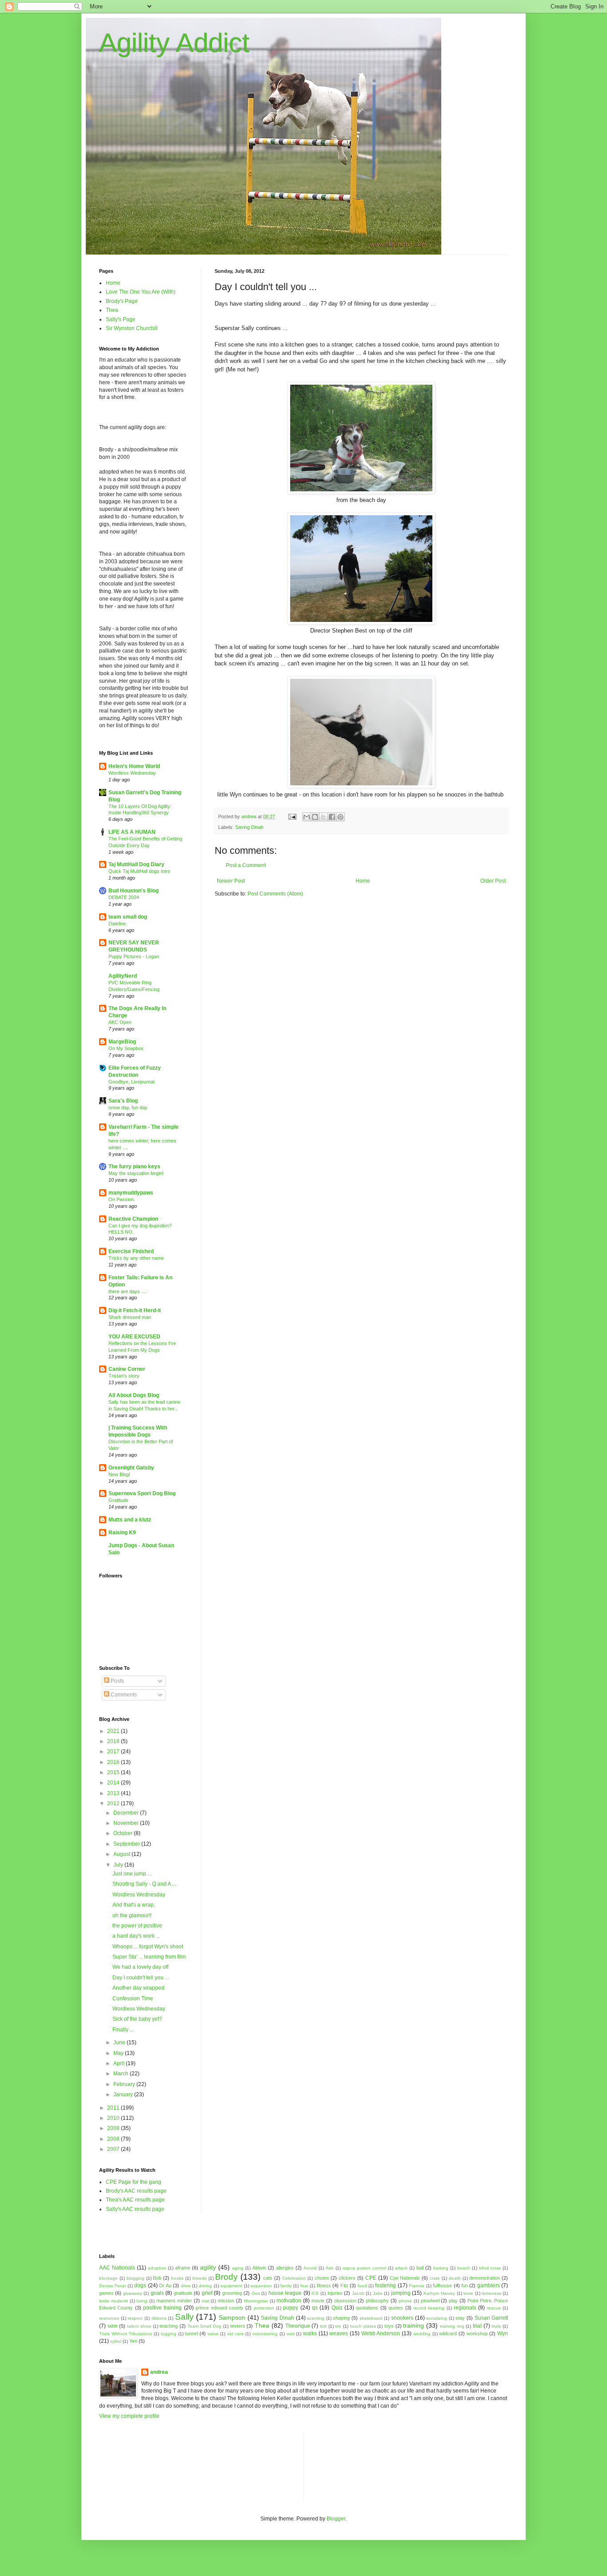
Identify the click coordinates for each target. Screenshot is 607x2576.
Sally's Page (121, 319)
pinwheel (430, 2301)
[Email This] (307, 817)
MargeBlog (122, 1042)
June (120, 2042)
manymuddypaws (131, 1193)
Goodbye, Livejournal (131, 1082)
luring (142, 2301)
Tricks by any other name (136, 1258)
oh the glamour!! (132, 1915)
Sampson (232, 2317)
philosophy (377, 2301)
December (127, 1813)
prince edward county (220, 2308)
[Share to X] (323, 817)
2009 (114, 2128)
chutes (322, 2278)
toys (389, 2326)
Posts (117, 1681)
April (120, 2063)
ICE (315, 2293)
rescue (494, 2308)
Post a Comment (246, 865)
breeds (200, 2278)
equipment (231, 2286)
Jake (378, 2293)
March (122, 2074)
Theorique (298, 2326)
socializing (437, 2318)
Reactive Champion (133, 1219)
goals (157, 2293)
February (125, 2084)
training (413, 2325)
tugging (169, 2334)
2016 (114, 1762)
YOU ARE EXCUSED (134, 1337)
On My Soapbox (126, 1048)
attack (401, 2268)
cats (268, 2278)
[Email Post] (292, 816)
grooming (232, 2293)
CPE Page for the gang (134, 2182)
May (119, 2053)
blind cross (490, 2268)
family (286, 2286)
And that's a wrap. (134, 1905)
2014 (114, 1783)
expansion (261, 2286)
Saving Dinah (249, 827)
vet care (236, 2334)
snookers (402, 2318)
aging (238, 2268)
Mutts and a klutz (130, 1520)
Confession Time (133, 1999)
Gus (256, 2293)
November (127, 1823)
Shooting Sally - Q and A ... (144, 1884)
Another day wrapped (138, 1988)
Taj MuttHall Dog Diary (136, 864)
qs (315, 2308)
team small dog (128, 917)
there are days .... (128, 1291)
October (124, 1833)
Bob (157, 2278)
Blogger (336, 2519)
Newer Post (231, 881)
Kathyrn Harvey (439, 2293)
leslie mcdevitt (114, 2301)
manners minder (174, 2301)
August (122, 1854)
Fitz (344, 2285)
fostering (385, 2285)
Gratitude (118, 1500)
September (127, 1844)
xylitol (116, 2341)
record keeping (429, 2308)
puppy (291, 2308)
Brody (226, 2277)
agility (208, 2267)
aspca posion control (364, 2268)
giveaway (133, 2293)
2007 (114, 2149)
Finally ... (123, 2030)
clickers (347, 2278)
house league (285, 2293)
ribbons (159, 2318)
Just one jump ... (132, 1874)
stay (460, 2318)
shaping (341, 2318)
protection (264, 2308)
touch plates (363, 2326)
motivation (289, 2301)
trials (496, 2326)
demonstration (485, 2278)
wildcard (448, 2333)
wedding (422, 2334)
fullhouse (442, 2285)
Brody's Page (122, 301)
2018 (114, 1741)
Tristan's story (124, 1376)
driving (205, 2286)
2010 (114, 2118)
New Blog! (119, 1474)
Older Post (493, 881)
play (453, 2301)
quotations (367, 2308)
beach (464, 2268)
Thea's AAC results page (135, 2200)
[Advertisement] (351, 2467)
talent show (139, 2326)
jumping (401, 2293)
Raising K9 (122, 1533)
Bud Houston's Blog (134, 891)
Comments (123, 1695)
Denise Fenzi (112, 2286)
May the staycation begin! (136, 1173)
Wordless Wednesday (132, 773)
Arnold (310, 2268)
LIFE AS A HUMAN (132, 832)
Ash (330, 2268)
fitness (324, 2285)
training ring (452, 2326)
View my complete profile (129, 2416)
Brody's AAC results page (136, 2191)
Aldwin (259, 2268)
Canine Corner (127, 1369)
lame (468, 2293)
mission (226, 2301)
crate (435, 2278)
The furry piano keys (134, 1167)
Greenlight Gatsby (131, 1468)
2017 (114, 1752)
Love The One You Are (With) (141, 292)
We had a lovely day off (140, 1967)
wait (291, 2334)
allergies (285, 2268)
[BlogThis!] (315, 817)
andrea (159, 2372)
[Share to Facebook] (332, 817)
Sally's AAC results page (135, 2209)
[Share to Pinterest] (340, 817)
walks (310, 2333)
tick (323, 2326)
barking (441, 2268)
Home (363, 881)
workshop (477, 2333)
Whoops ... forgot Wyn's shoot (148, 1947)
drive (186, 2286)
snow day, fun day (128, 1107)
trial (477, 2326)
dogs (140, 2285)
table (113, 2326)
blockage (108, 2278)
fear (304, 2286)
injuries (335, 2293)
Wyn (503, 2333)
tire (338, 2326)
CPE (371, 2278)
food (362, 2286)
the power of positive (137, 1926)
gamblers (489, 2285)
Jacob (358, 2293)
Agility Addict (174, 43)
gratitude (183, 2293)
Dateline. (118, 924)
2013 (114, 1793)
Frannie (417, 2286)
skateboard (371, 2318)
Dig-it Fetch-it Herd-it (135, 1310)
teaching (169, 2326)
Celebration (294, 2278)
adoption (157, 2268)
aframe (183, 2268)
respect (135, 2318)
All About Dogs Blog (134, 1395)
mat (206, 2301)
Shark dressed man (130, 1317)
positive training (162, 2308)
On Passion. (122, 1199)
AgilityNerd (123, 976)
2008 (114, 2139)
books (177, 2278)
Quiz (337, 2308)
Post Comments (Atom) (275, 894)
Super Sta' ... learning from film (149, 1957)
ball (420, 2268)
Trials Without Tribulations (126, 2334)
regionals (465, 2308)
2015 (114, 1772)
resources (109, 2318)
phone (405, 2301)
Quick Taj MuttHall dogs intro (139, 871)
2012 (114, 1804)
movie (318, 2301)
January (124, 2094)
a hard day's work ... (136, 1936)
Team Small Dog (204, 2326)
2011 (114, 2108)
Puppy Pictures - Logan (134, 956)
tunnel (191, 2333)
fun (465, 2285)
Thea (112, 310)
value (213, 2334)
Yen (133, 2341)
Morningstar (256, 2301)
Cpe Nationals (405, 2278)
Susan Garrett (491, 2318)
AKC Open (120, 1022)
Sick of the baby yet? (137, 2019)
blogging (136, 2278)
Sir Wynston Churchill (132, 328)
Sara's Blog (123, 1101)
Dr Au (165, 2285)
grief (207, 2293)
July (119, 1865)
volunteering (265, 2334)
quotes (396, 2308)
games (106, 2293)
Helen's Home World (134, 766)
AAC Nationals (117, 2268)
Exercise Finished (131, 1251)
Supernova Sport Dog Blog (142, 1493)
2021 (114, 1731)
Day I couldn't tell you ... (141, 1978)
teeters (238, 2326)
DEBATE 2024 (124, 897)
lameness (491, 2293)
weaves (339, 2333)
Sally (184, 2317)
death (455, 2278)
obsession (345, 2301)
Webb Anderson (381, 2333)
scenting (316, 2318)
